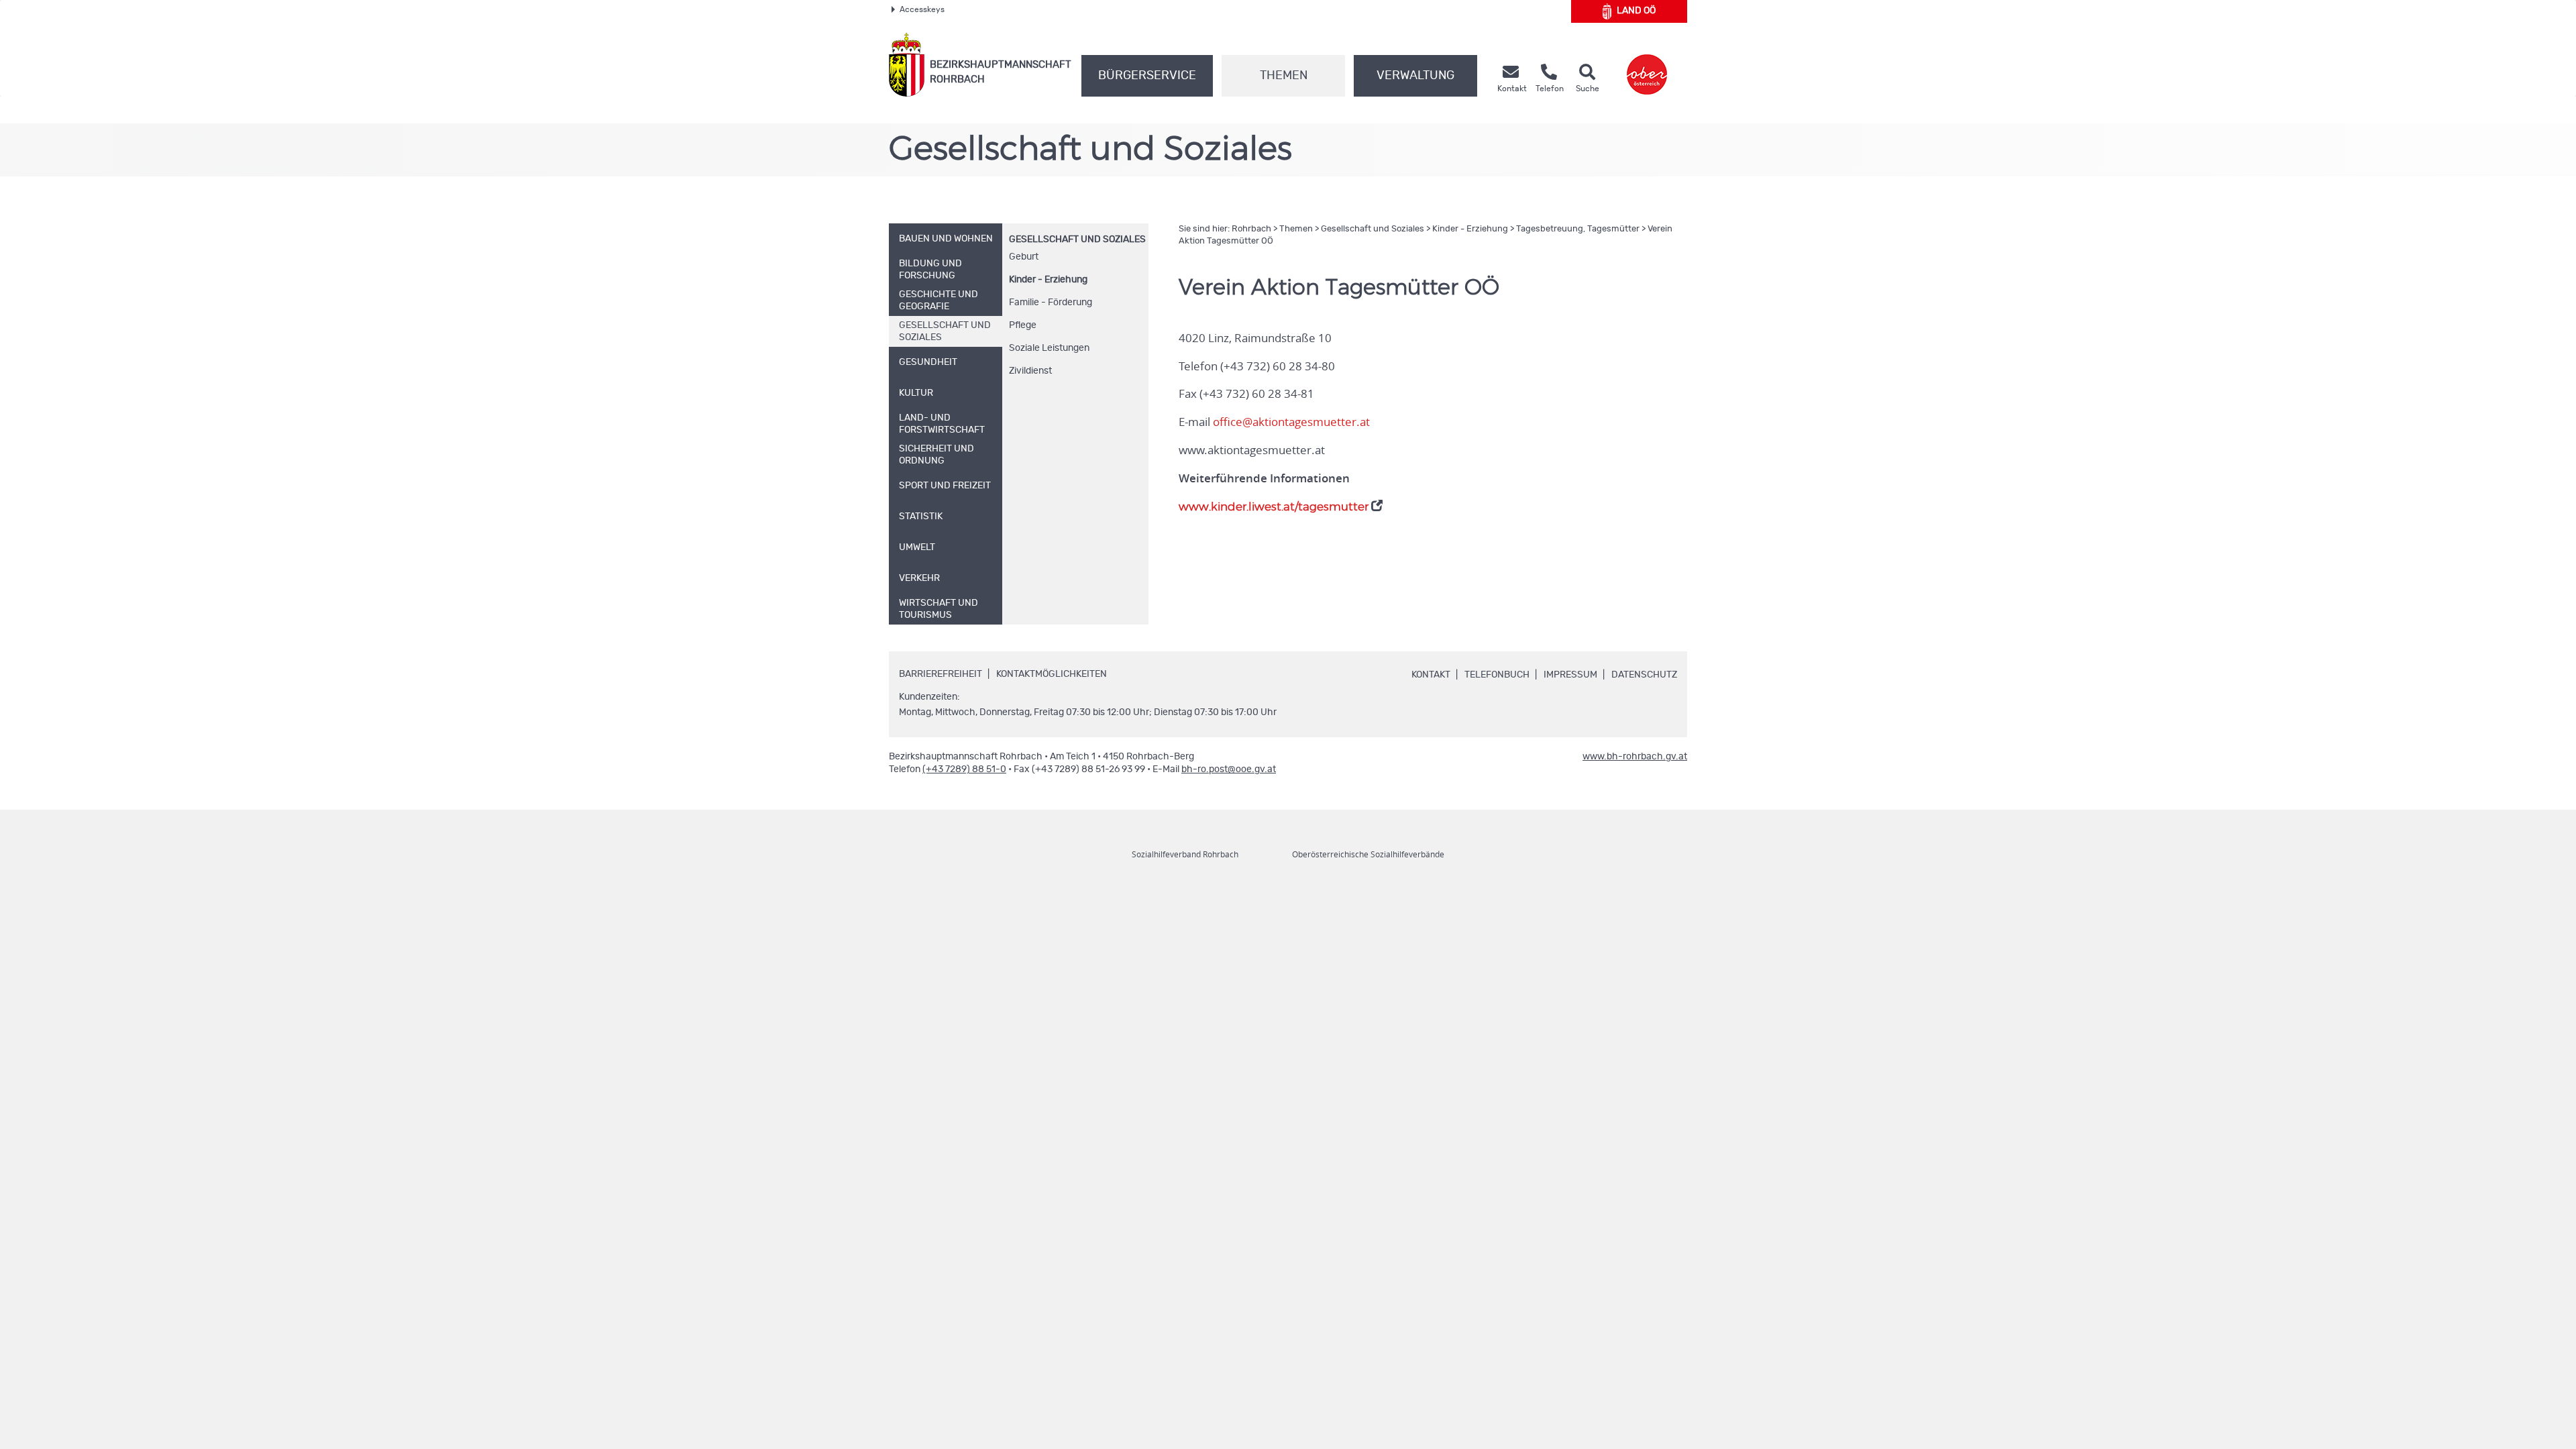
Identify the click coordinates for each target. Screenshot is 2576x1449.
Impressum (1570, 675)
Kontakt (1431, 675)
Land (1636, 11)
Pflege (1023, 325)
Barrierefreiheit (941, 674)
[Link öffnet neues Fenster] (1647, 65)
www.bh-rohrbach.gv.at (1635, 757)
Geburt (1024, 257)
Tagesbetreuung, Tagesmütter (1578, 229)
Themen (1284, 76)
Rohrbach (1251, 229)
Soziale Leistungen (1049, 348)
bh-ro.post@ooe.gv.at (1229, 769)
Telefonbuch (1497, 675)
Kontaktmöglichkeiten (1052, 674)
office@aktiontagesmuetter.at (1291, 422)
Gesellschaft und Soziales (1077, 239)
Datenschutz (1644, 675)
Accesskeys (922, 9)
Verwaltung (1415, 76)
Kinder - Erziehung (1048, 280)
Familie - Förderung (1051, 303)
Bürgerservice (1147, 76)
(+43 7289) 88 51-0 (964, 769)
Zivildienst (1030, 371)
